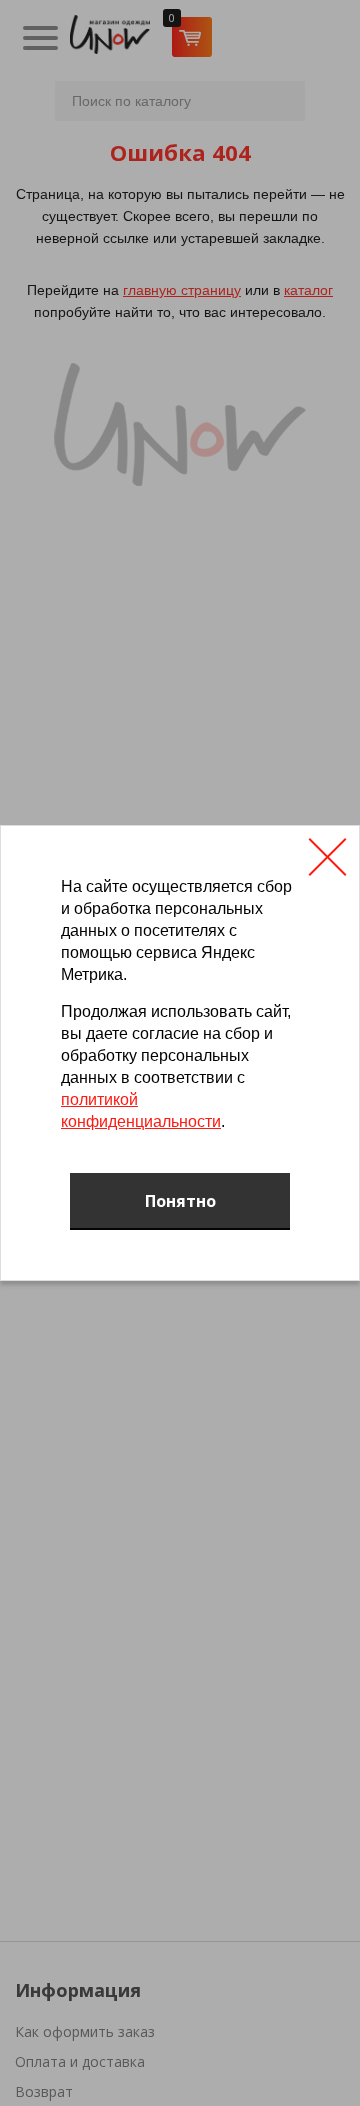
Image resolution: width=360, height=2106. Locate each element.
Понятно (180, 1201)
